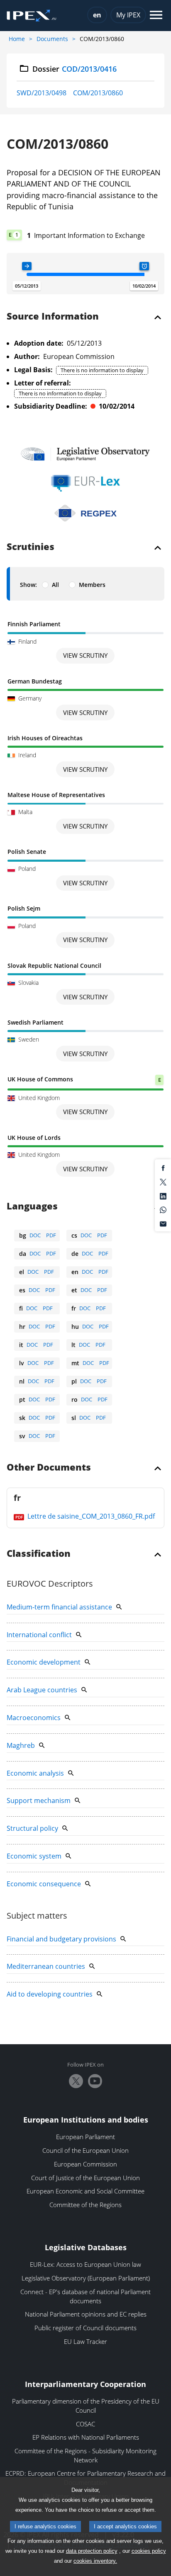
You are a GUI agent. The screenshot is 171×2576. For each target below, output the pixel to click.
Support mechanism (39, 1801)
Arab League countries (42, 1690)
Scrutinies (31, 547)
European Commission (85, 2164)
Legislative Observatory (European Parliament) (86, 2278)
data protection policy (92, 2551)
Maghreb (21, 1745)
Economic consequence (44, 1884)
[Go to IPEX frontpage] (32, 16)
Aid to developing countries (50, 1994)
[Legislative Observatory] (85, 454)
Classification (39, 1554)
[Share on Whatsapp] (163, 1209)
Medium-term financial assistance (59, 1607)
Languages (32, 1207)
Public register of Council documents (85, 2328)
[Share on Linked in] (163, 1195)
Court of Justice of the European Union (85, 2178)
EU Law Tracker (85, 2341)
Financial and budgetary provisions (61, 1939)
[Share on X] (163, 1182)
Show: (28, 585)
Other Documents (49, 1468)
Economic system (34, 1856)
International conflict (39, 1635)
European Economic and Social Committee (85, 2191)
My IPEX (128, 15)
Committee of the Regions (85, 2205)
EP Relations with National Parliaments (86, 2437)
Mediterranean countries (46, 1966)
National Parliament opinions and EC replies (86, 2314)
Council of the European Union (85, 2150)
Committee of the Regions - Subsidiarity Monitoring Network (85, 2455)
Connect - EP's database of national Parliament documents (85, 2296)
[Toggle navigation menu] (156, 16)
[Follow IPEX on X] (76, 2081)
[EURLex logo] (85, 483)
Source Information (53, 317)
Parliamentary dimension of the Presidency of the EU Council (86, 2406)
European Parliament (85, 2137)
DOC (35, 1235)
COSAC (85, 2424)
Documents (52, 39)
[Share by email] (163, 1223)
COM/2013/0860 (98, 93)
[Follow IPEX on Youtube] (95, 2081)
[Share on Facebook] (163, 1168)
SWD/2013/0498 (42, 93)
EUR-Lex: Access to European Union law (85, 2264)
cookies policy (149, 2551)
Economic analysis (35, 1773)
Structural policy (32, 1828)
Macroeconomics (34, 1718)
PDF (51, 1235)
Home (17, 39)
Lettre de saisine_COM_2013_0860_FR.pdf (90, 1516)
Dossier (75, 69)
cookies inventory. (95, 2561)
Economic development (44, 1662)
